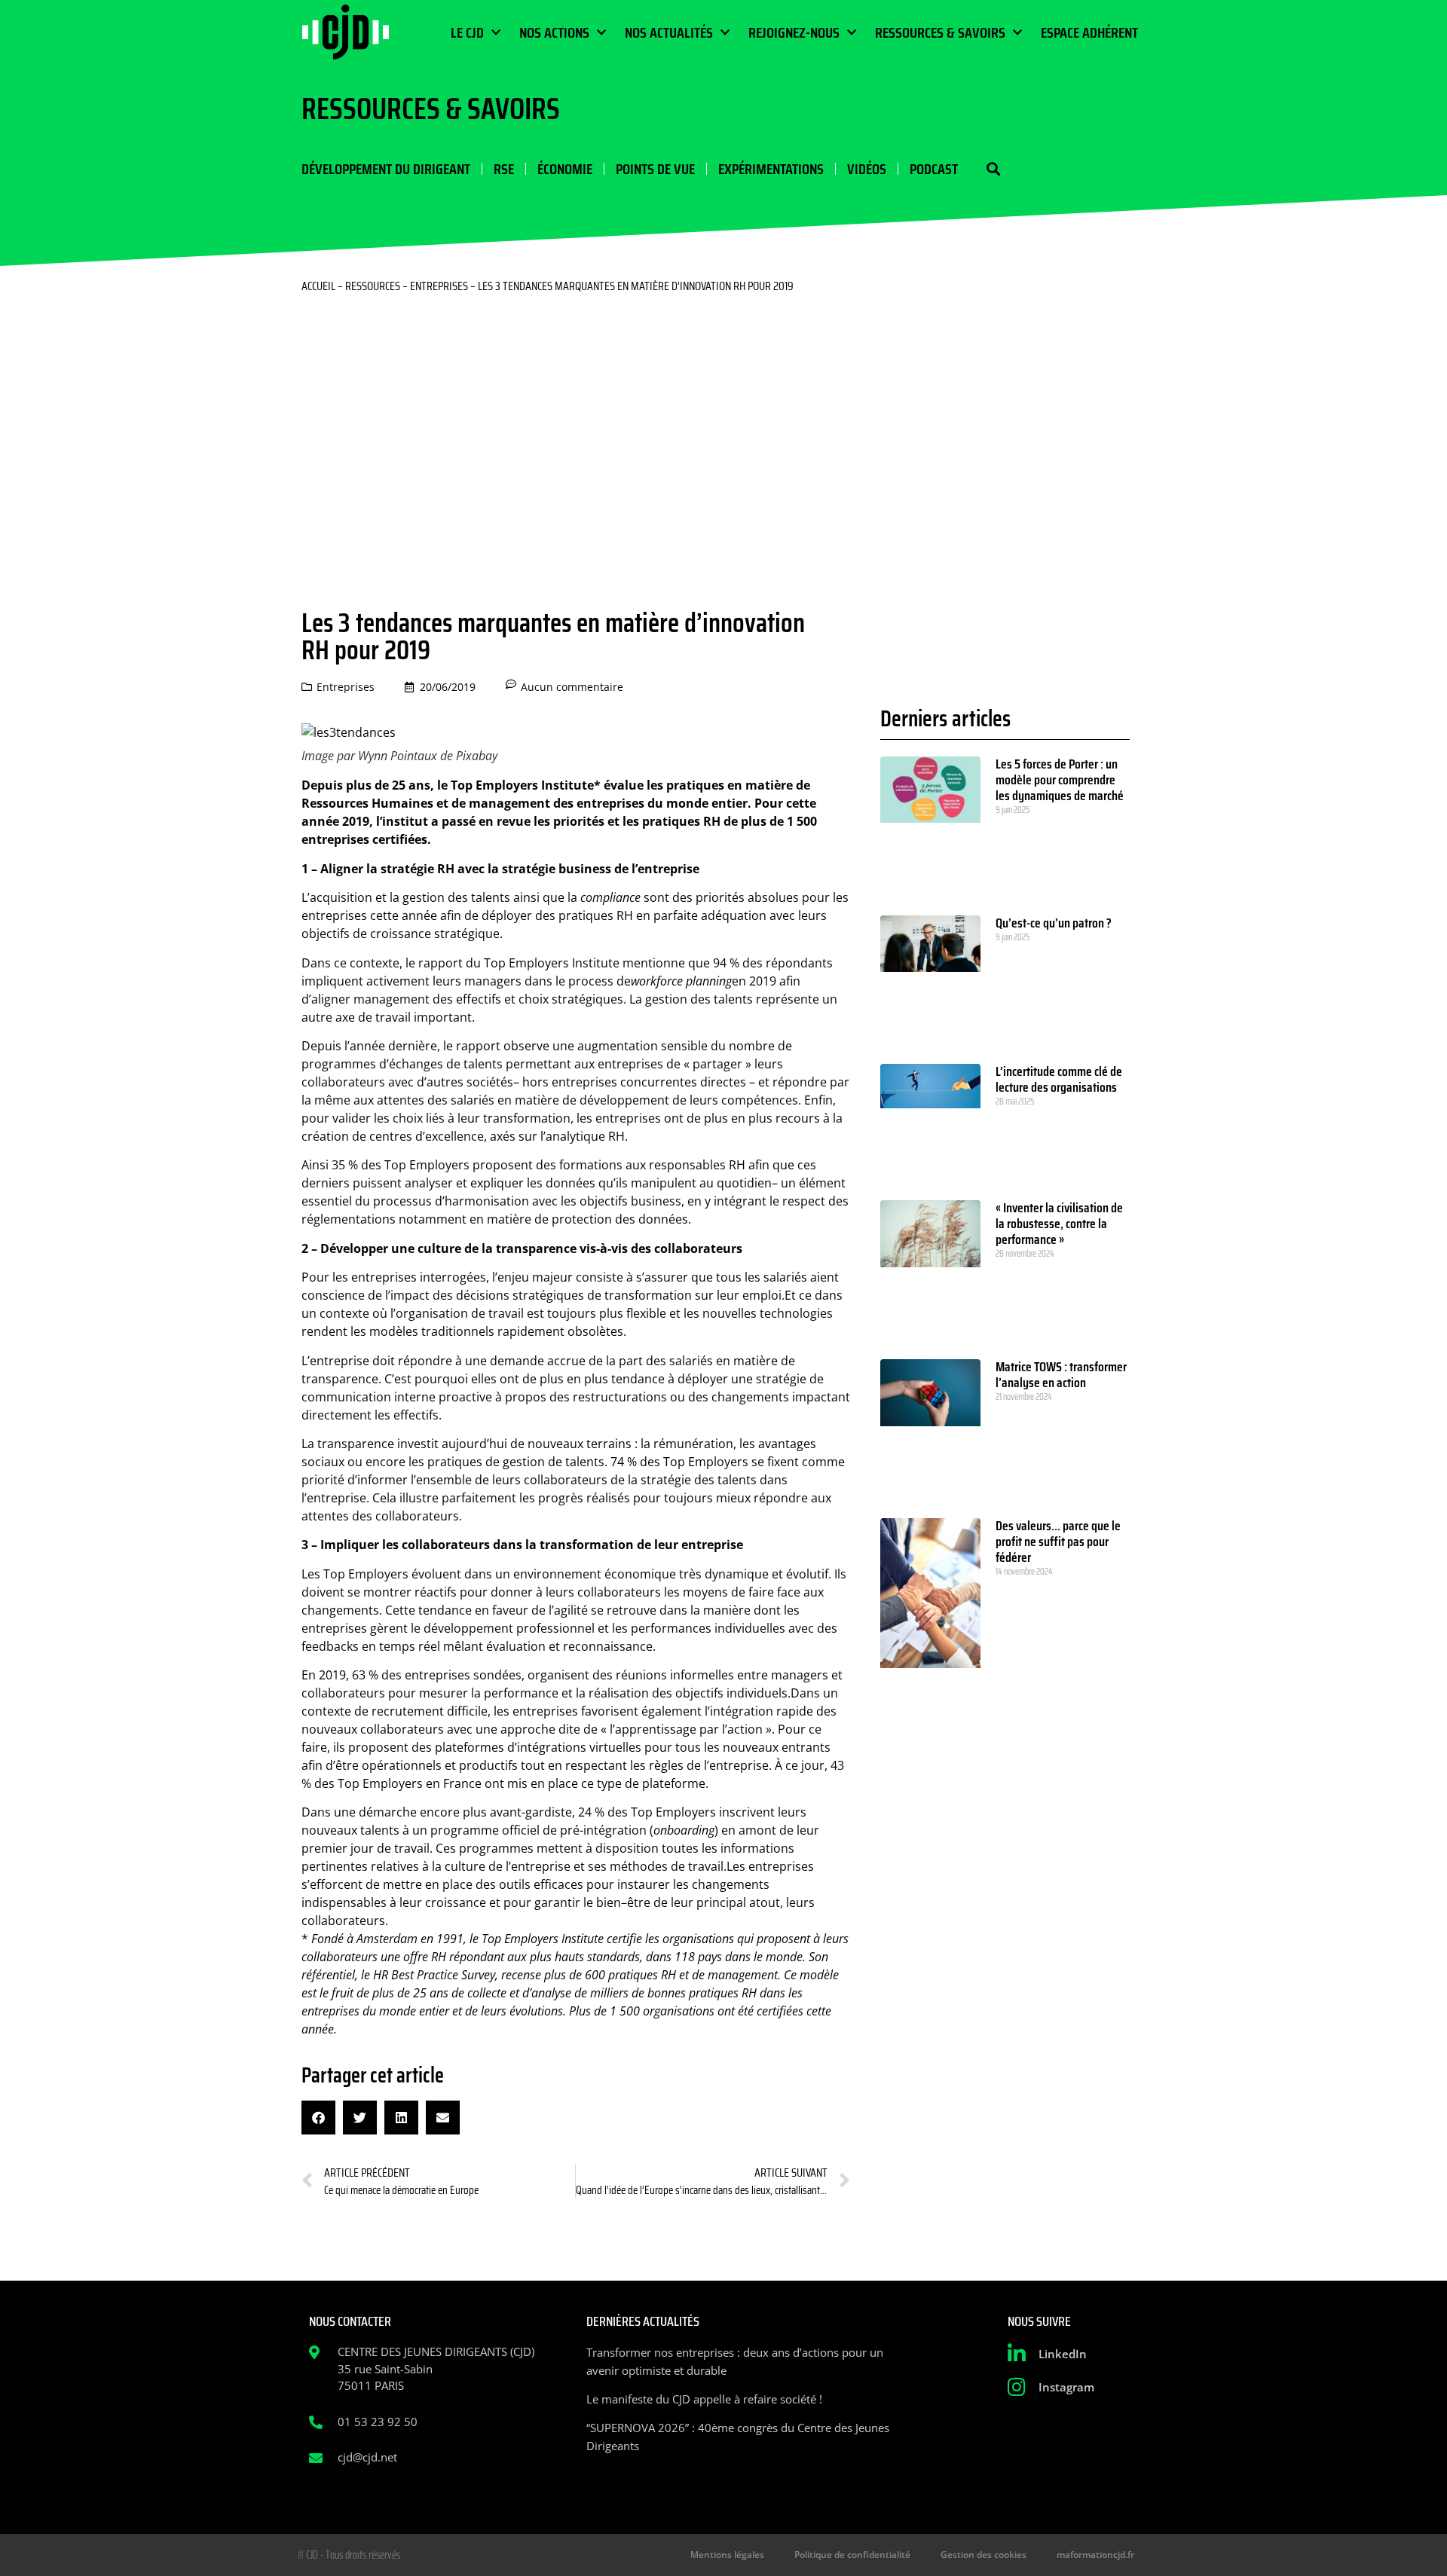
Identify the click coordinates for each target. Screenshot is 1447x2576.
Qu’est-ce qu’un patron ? (1054, 923)
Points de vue (655, 169)
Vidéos (867, 169)
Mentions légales (727, 2555)
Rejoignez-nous (794, 32)
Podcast (934, 169)
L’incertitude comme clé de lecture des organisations (1059, 1079)
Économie (565, 169)
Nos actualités (669, 32)
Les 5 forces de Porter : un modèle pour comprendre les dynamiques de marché (1060, 780)
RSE (504, 169)
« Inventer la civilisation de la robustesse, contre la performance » (1059, 1224)
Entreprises (439, 286)
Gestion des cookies (984, 2555)
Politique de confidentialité (852, 2555)
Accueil (318, 286)
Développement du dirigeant (386, 169)
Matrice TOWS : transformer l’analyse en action (1061, 1375)
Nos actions (554, 32)
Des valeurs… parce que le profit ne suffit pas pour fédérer (1058, 1542)
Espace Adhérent (1089, 32)
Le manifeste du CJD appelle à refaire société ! (704, 2399)
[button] (993, 169)
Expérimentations (771, 169)
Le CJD (467, 32)
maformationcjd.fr (1095, 2555)
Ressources (373, 286)
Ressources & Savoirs (940, 32)
